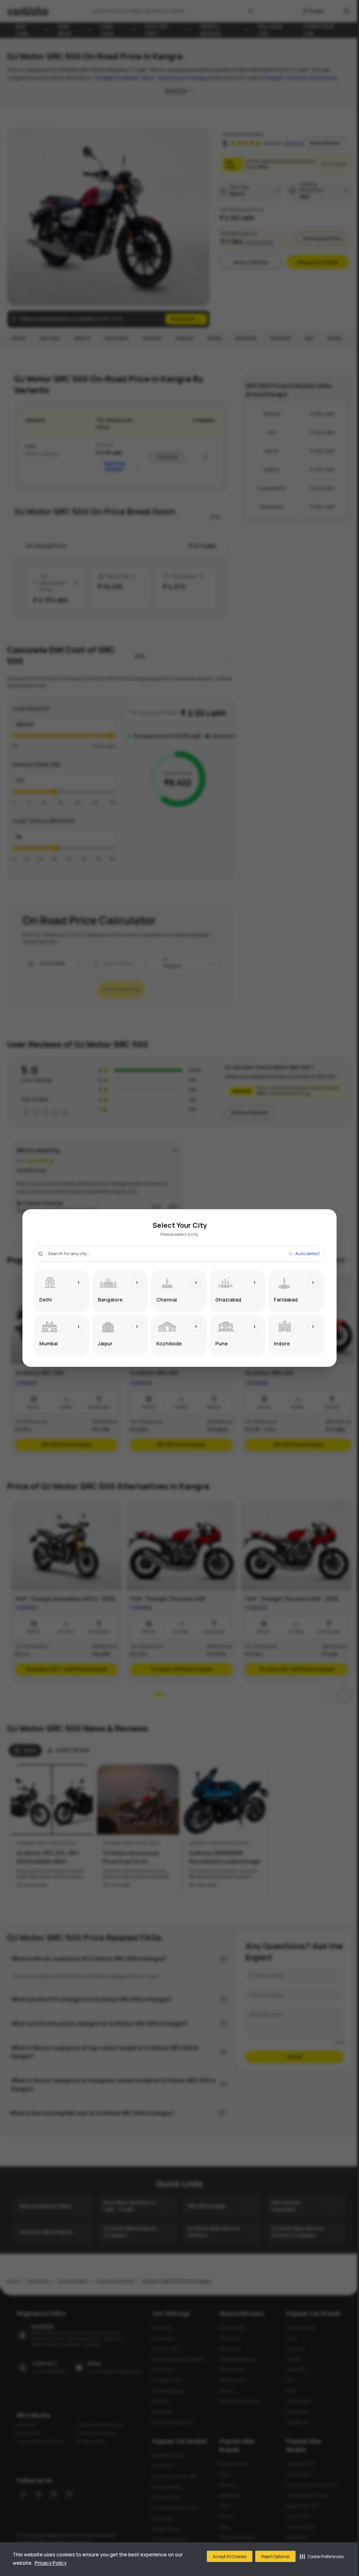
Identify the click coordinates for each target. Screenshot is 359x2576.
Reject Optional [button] (275, 2557)
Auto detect (307, 1254)
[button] (322, 2556)
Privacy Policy (51, 2563)
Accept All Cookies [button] (230, 2557)
